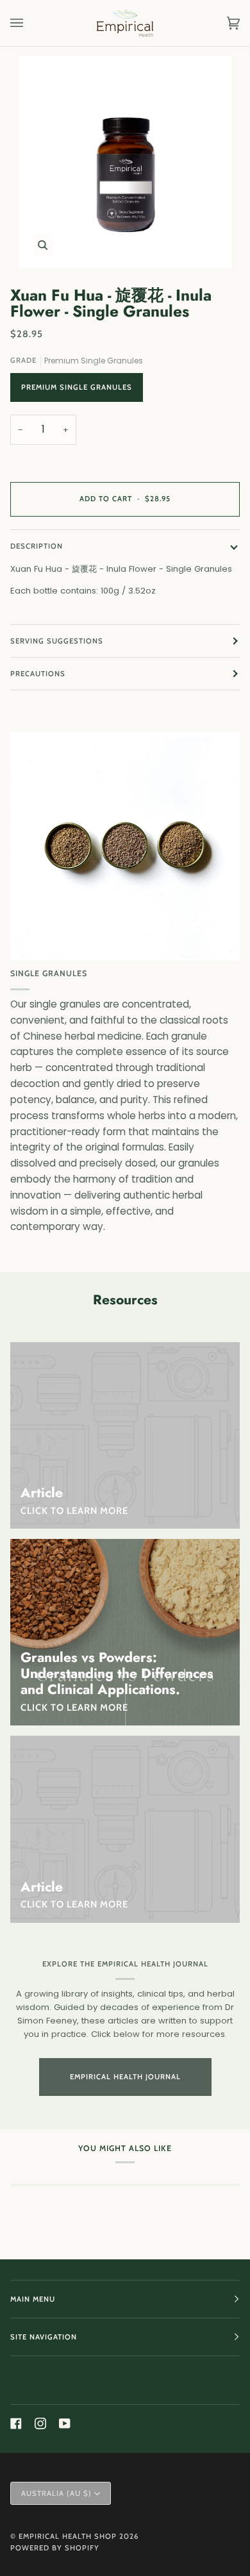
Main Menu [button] (33, 2299)
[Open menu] (29, 23)
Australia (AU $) (56, 2493)
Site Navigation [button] (44, 2337)
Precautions (38, 674)
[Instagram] (40, 2423)
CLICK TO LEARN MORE (74, 1708)
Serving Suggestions (57, 641)
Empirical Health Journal (125, 2077)
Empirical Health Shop (68, 2536)
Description (37, 546)
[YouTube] (65, 2423)
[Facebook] (16, 2423)
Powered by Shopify (55, 2548)
